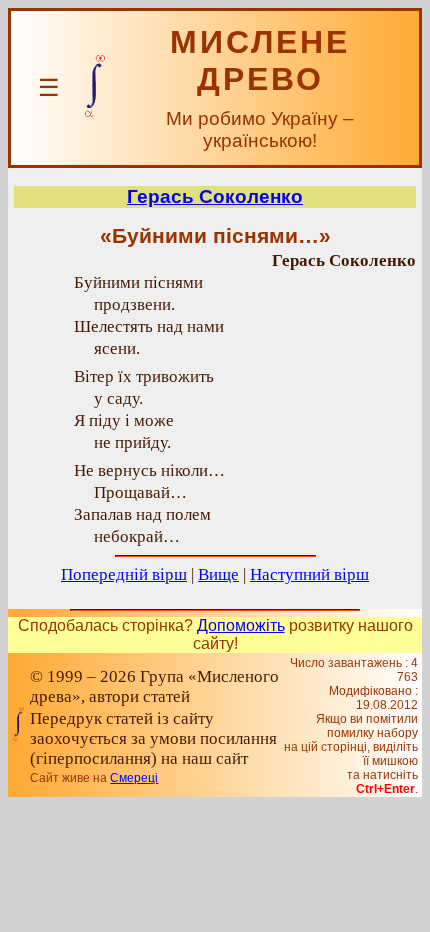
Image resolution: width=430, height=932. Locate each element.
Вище (218, 574)
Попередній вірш (124, 574)
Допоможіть (241, 625)
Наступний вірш (309, 574)
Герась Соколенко (215, 196)
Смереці (134, 778)
